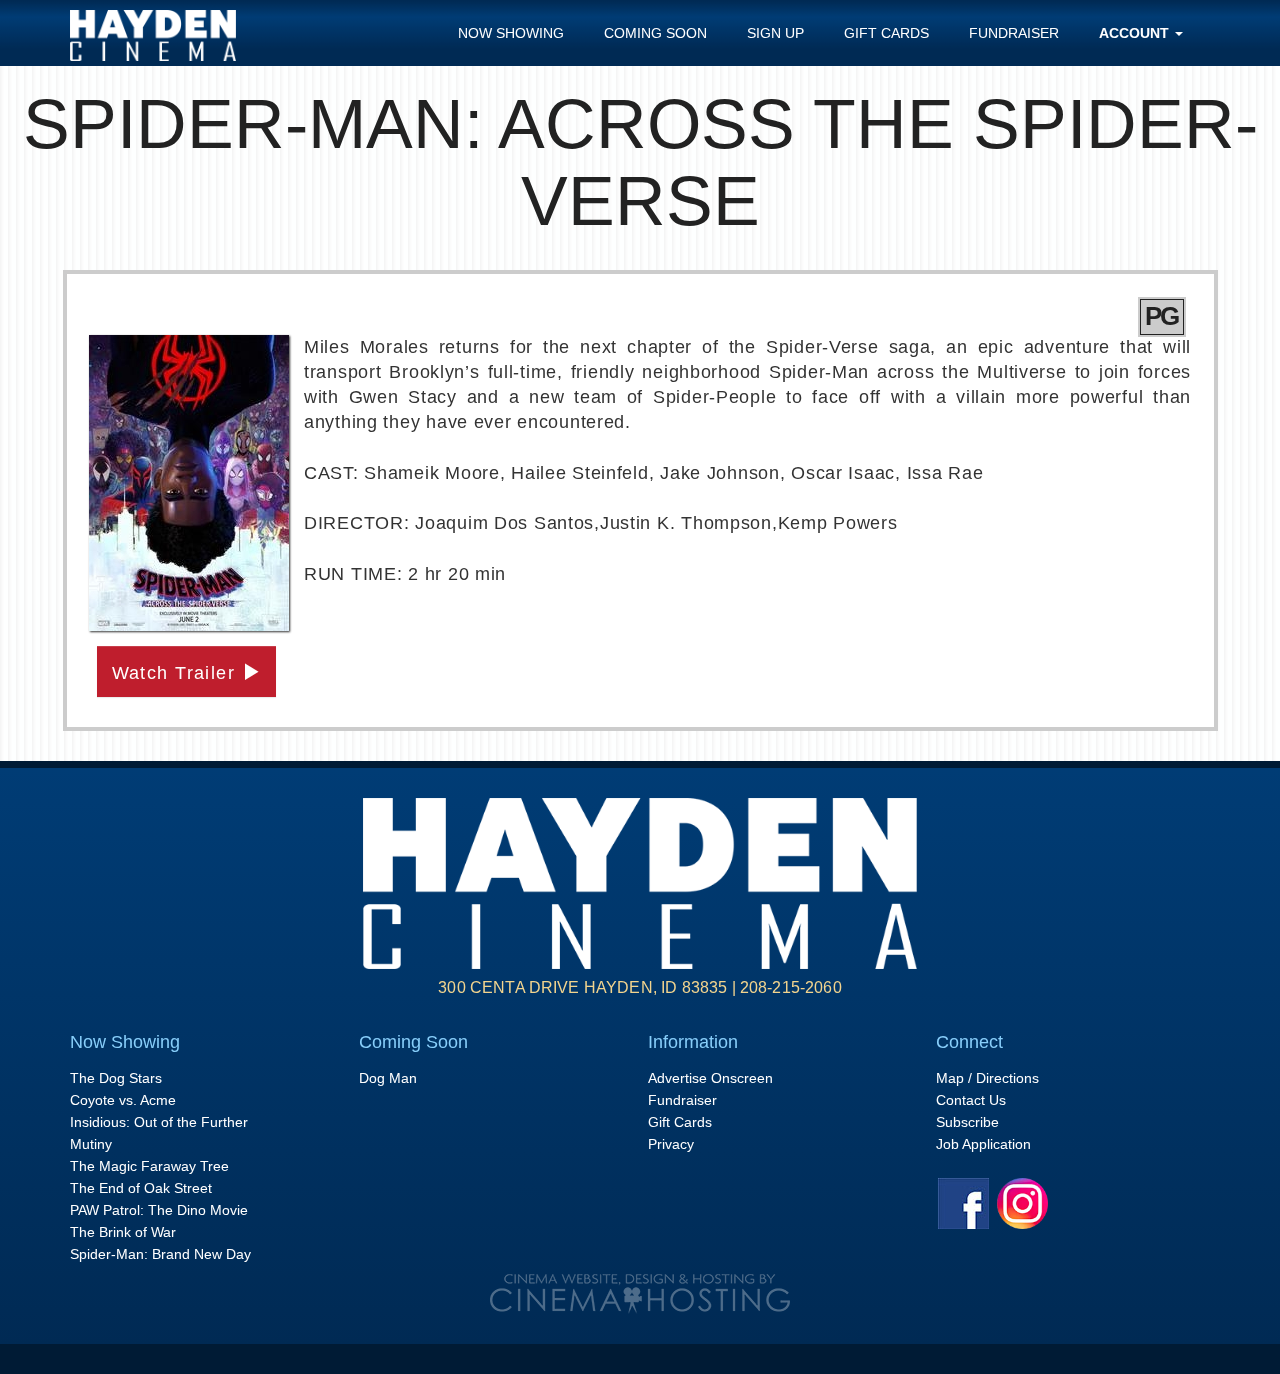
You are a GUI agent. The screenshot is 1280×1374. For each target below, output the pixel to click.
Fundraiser (1014, 33)
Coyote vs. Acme (123, 1100)
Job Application (983, 1144)
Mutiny (91, 1144)
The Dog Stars (116, 1078)
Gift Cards (886, 33)
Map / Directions (987, 1078)
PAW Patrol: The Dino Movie (159, 1210)
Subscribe (967, 1122)
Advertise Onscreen (710, 1078)
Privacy (671, 1144)
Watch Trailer (177, 673)
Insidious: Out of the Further (159, 1122)
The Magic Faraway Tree (149, 1166)
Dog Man (388, 1078)
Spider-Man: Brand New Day (160, 1254)
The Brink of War (123, 1232)
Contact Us (971, 1100)
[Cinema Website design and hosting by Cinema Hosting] (640, 1293)
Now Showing (511, 33)
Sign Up (775, 33)
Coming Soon (655, 33)
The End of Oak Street (141, 1188)
